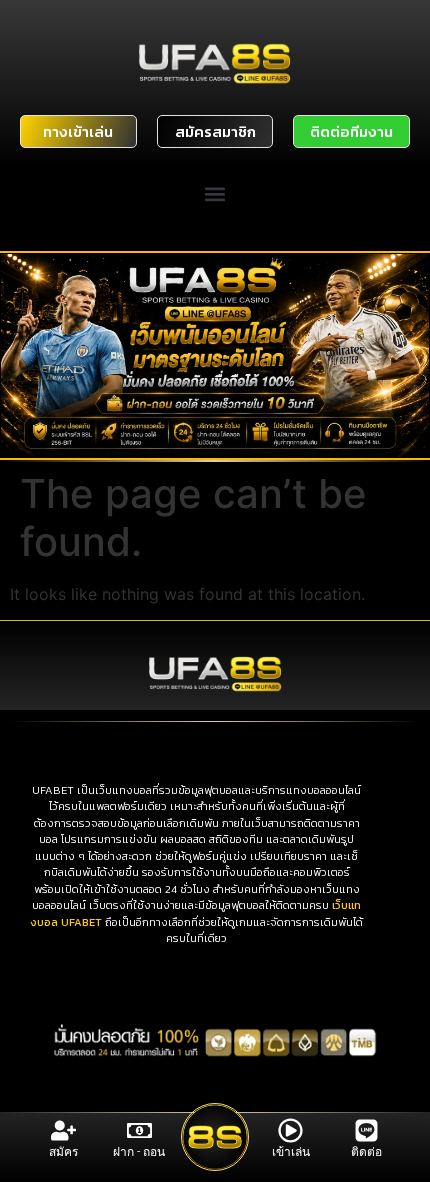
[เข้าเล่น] (290, 1130)
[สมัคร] (63, 1130)
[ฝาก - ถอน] (139, 1130)
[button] (215, 194)
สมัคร (63, 1152)
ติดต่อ (366, 1152)
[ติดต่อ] (366, 1130)
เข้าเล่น (291, 1152)
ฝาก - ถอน (139, 1152)
